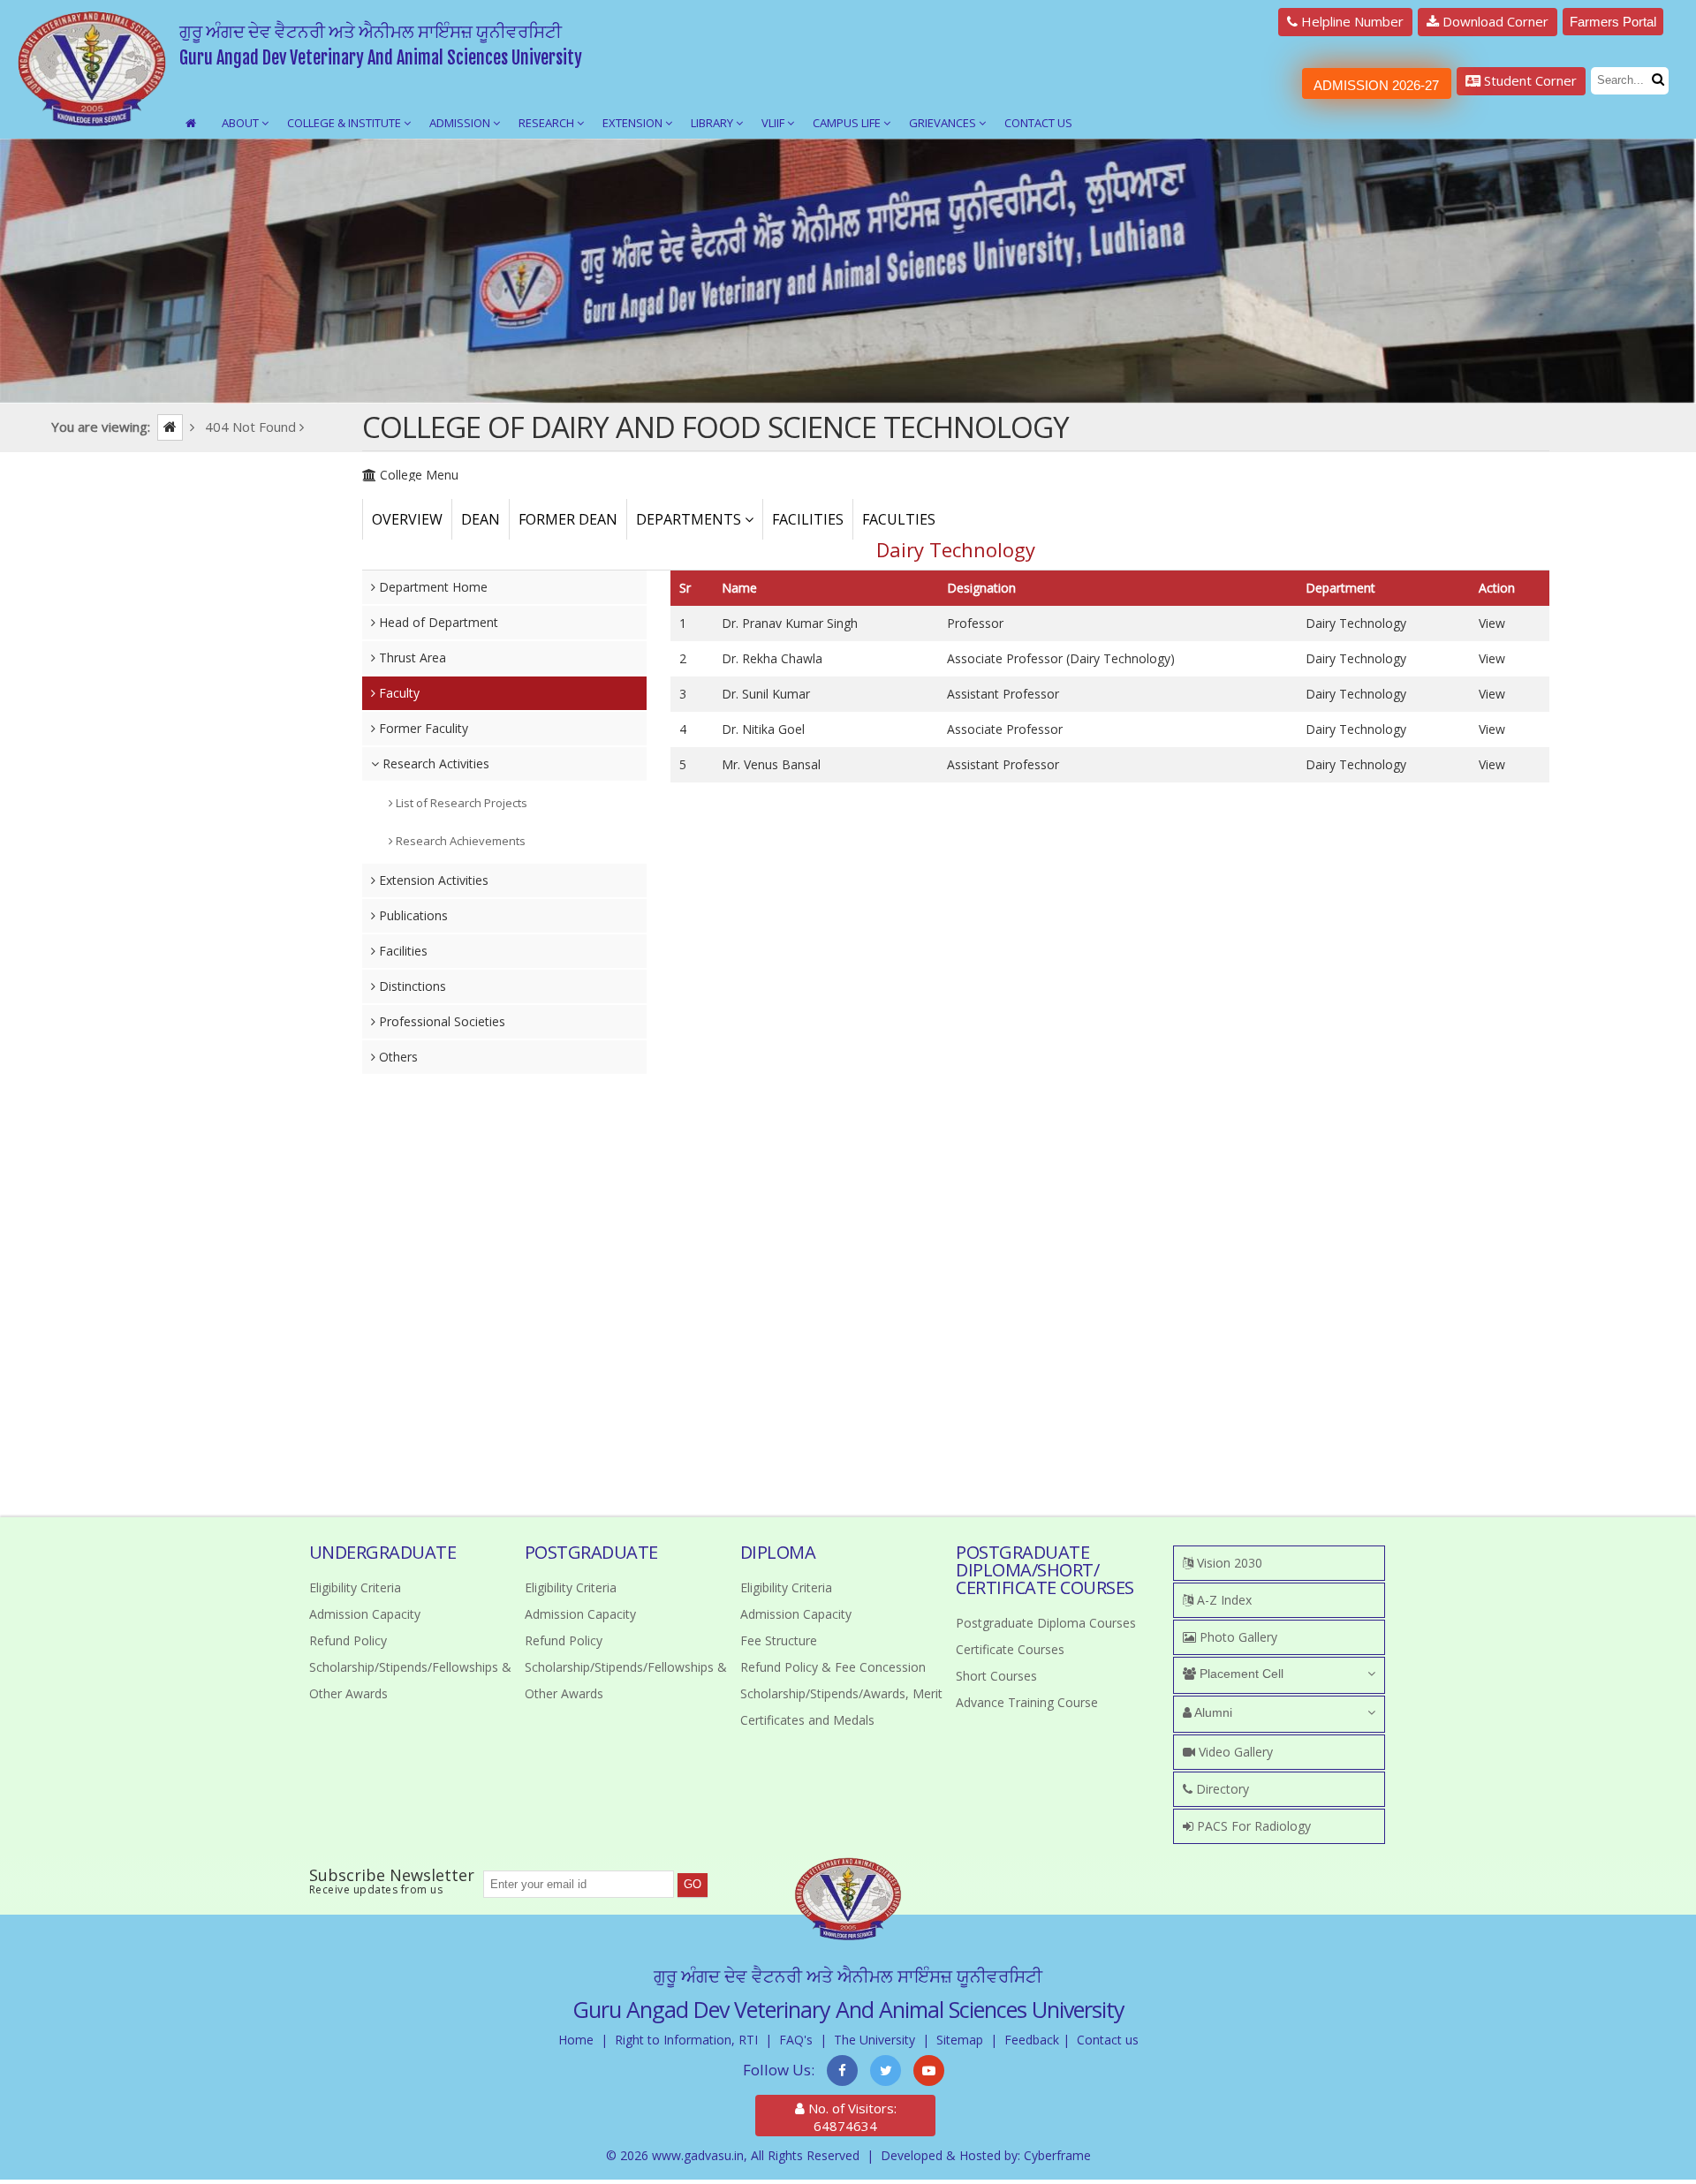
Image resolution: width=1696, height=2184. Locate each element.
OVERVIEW (407, 519)
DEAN (481, 519)
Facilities (401, 951)
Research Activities (434, 763)
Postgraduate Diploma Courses (1046, 1623)
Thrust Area (411, 657)
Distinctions (411, 986)
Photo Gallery (1237, 1637)
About (242, 123)
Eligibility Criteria (355, 1587)
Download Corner (1494, 21)
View (1492, 623)
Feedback (1032, 2040)
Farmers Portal (1613, 22)
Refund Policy (348, 1640)
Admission (461, 123)
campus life (848, 123)
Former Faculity (422, 728)
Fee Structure (779, 1640)
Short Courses (996, 1676)
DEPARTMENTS (690, 519)
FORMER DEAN (568, 519)
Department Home (432, 587)
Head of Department (437, 622)
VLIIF (774, 123)
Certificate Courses (1010, 1649)
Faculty (397, 693)
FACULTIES (899, 519)
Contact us (1108, 2040)
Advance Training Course (1027, 1702)
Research (548, 123)
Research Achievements (459, 841)
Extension (634, 123)
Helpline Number (1351, 21)
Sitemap (960, 2040)
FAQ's (796, 2040)
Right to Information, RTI (686, 2040)
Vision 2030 (1228, 1563)
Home (576, 2040)
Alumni (1212, 1712)
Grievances (944, 123)
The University (874, 2040)
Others (397, 1057)
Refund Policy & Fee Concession (833, 1667)
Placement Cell (1240, 1674)
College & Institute (345, 123)
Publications (412, 915)
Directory (1221, 1789)
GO (693, 1884)
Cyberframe (1057, 2155)
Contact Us (1038, 123)
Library (713, 123)
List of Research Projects (460, 803)
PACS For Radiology (1252, 1826)
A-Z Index (1223, 1600)
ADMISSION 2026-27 (1376, 85)
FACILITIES (808, 519)
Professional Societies (440, 1021)
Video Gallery (1234, 1752)
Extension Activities (432, 880)
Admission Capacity (365, 1614)
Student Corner (1529, 80)
